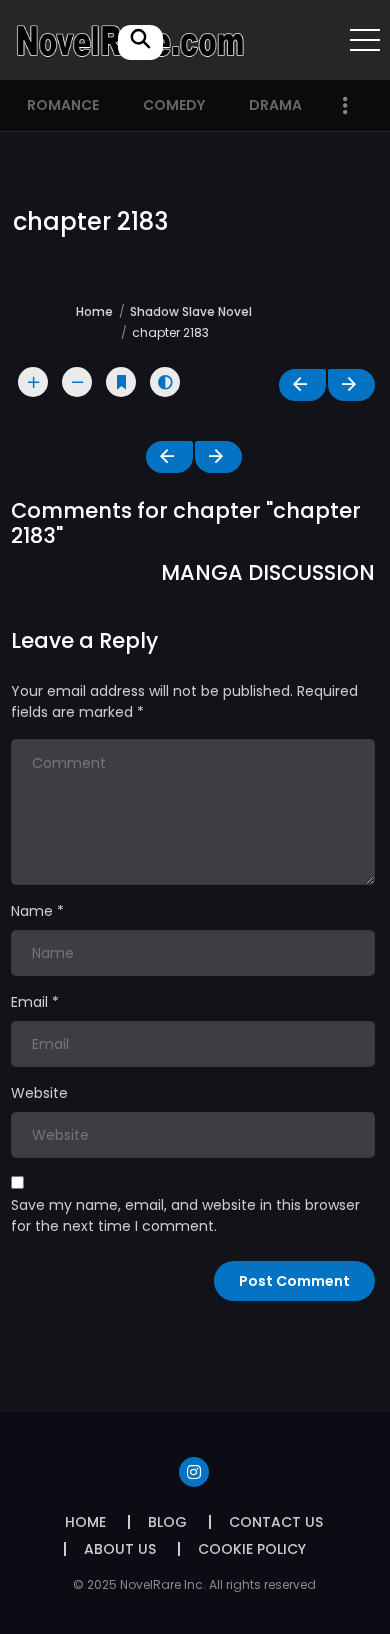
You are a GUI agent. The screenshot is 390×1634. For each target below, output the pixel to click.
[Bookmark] (121, 382)
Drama (275, 105)
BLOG (167, 1522)
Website (39, 1093)
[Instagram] (194, 1472)
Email (29, 1002)
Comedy (174, 105)
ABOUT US (120, 1549)
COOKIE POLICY (252, 1549)
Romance (63, 105)
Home (94, 311)
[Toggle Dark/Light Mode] (165, 382)
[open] (365, 40)
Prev (302, 385)
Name (32, 911)
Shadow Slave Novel (191, 311)
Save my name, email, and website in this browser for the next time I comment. (185, 1215)
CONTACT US (276, 1522)
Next (351, 385)
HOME (85, 1522)
